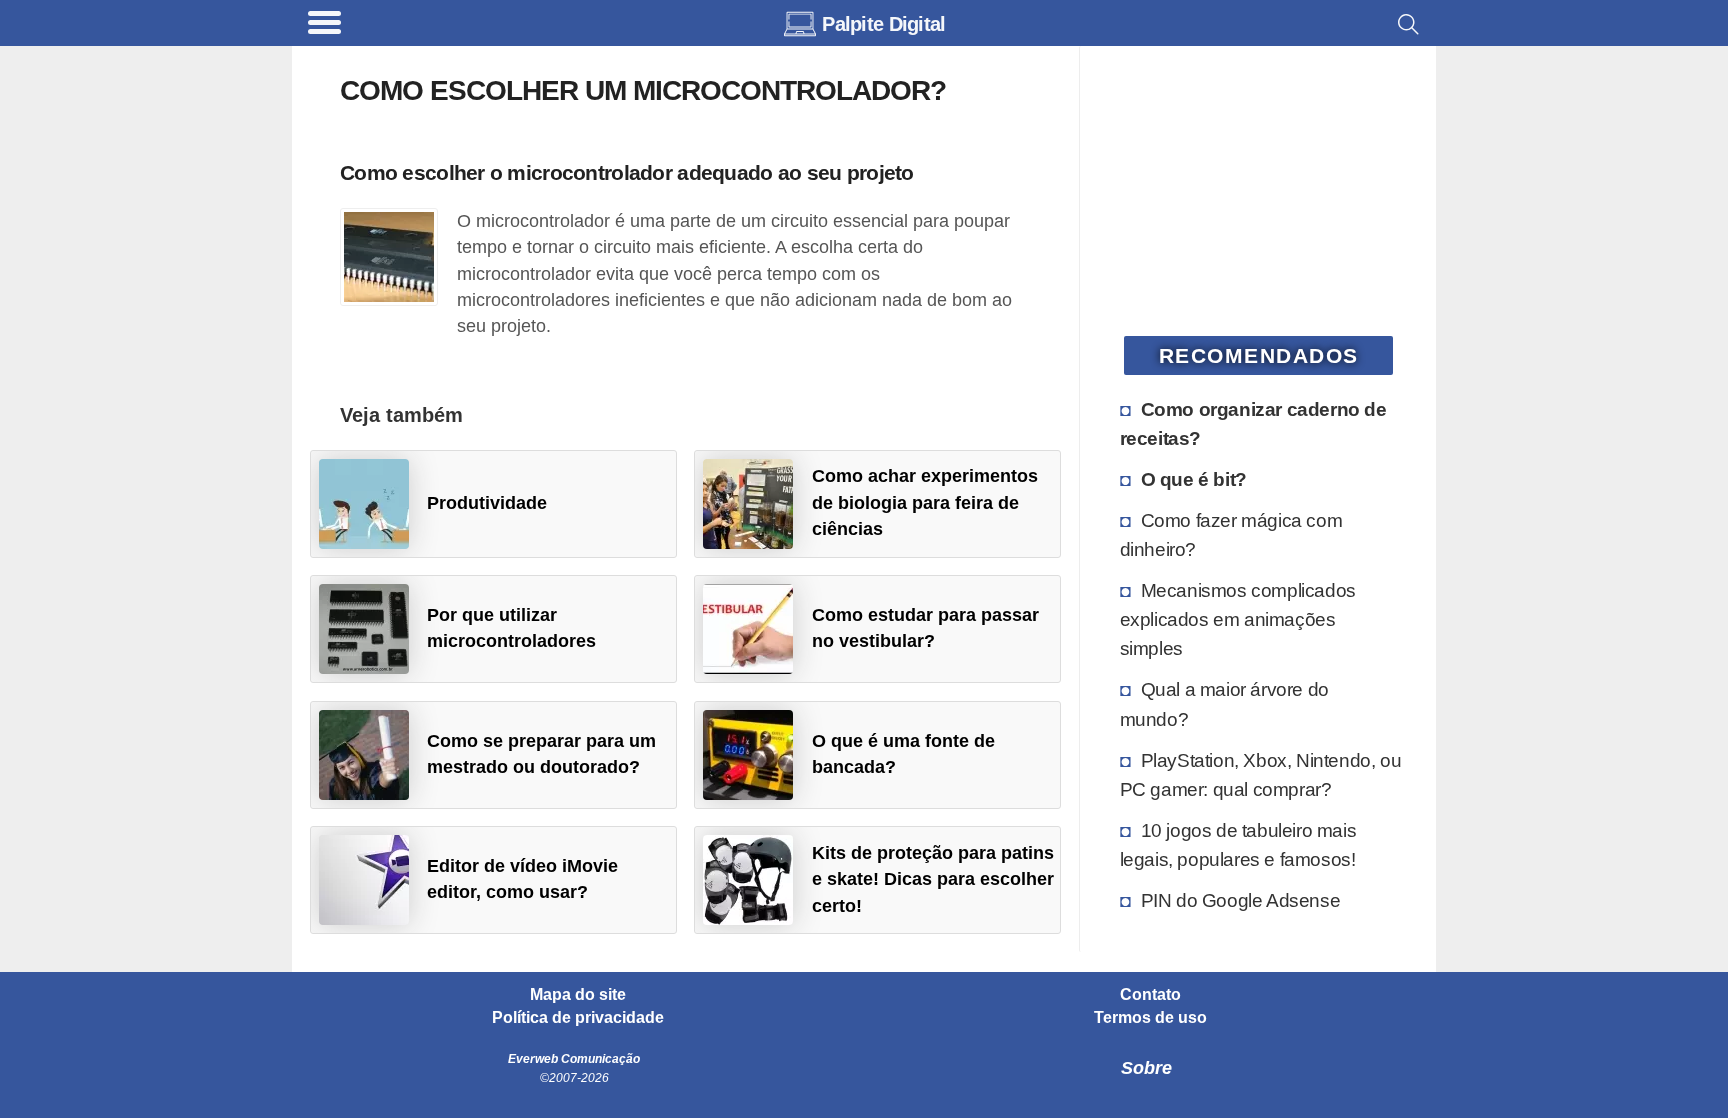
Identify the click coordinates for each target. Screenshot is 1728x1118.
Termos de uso (1150, 1018)
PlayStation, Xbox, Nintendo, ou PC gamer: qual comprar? (1261, 774)
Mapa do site (578, 995)
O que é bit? (1194, 479)
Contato (1150, 995)
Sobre (1146, 1068)
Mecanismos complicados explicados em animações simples (1238, 619)
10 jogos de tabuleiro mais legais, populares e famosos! (1238, 844)
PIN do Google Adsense (1241, 900)
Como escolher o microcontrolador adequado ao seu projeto (627, 172)
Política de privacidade (578, 1018)
